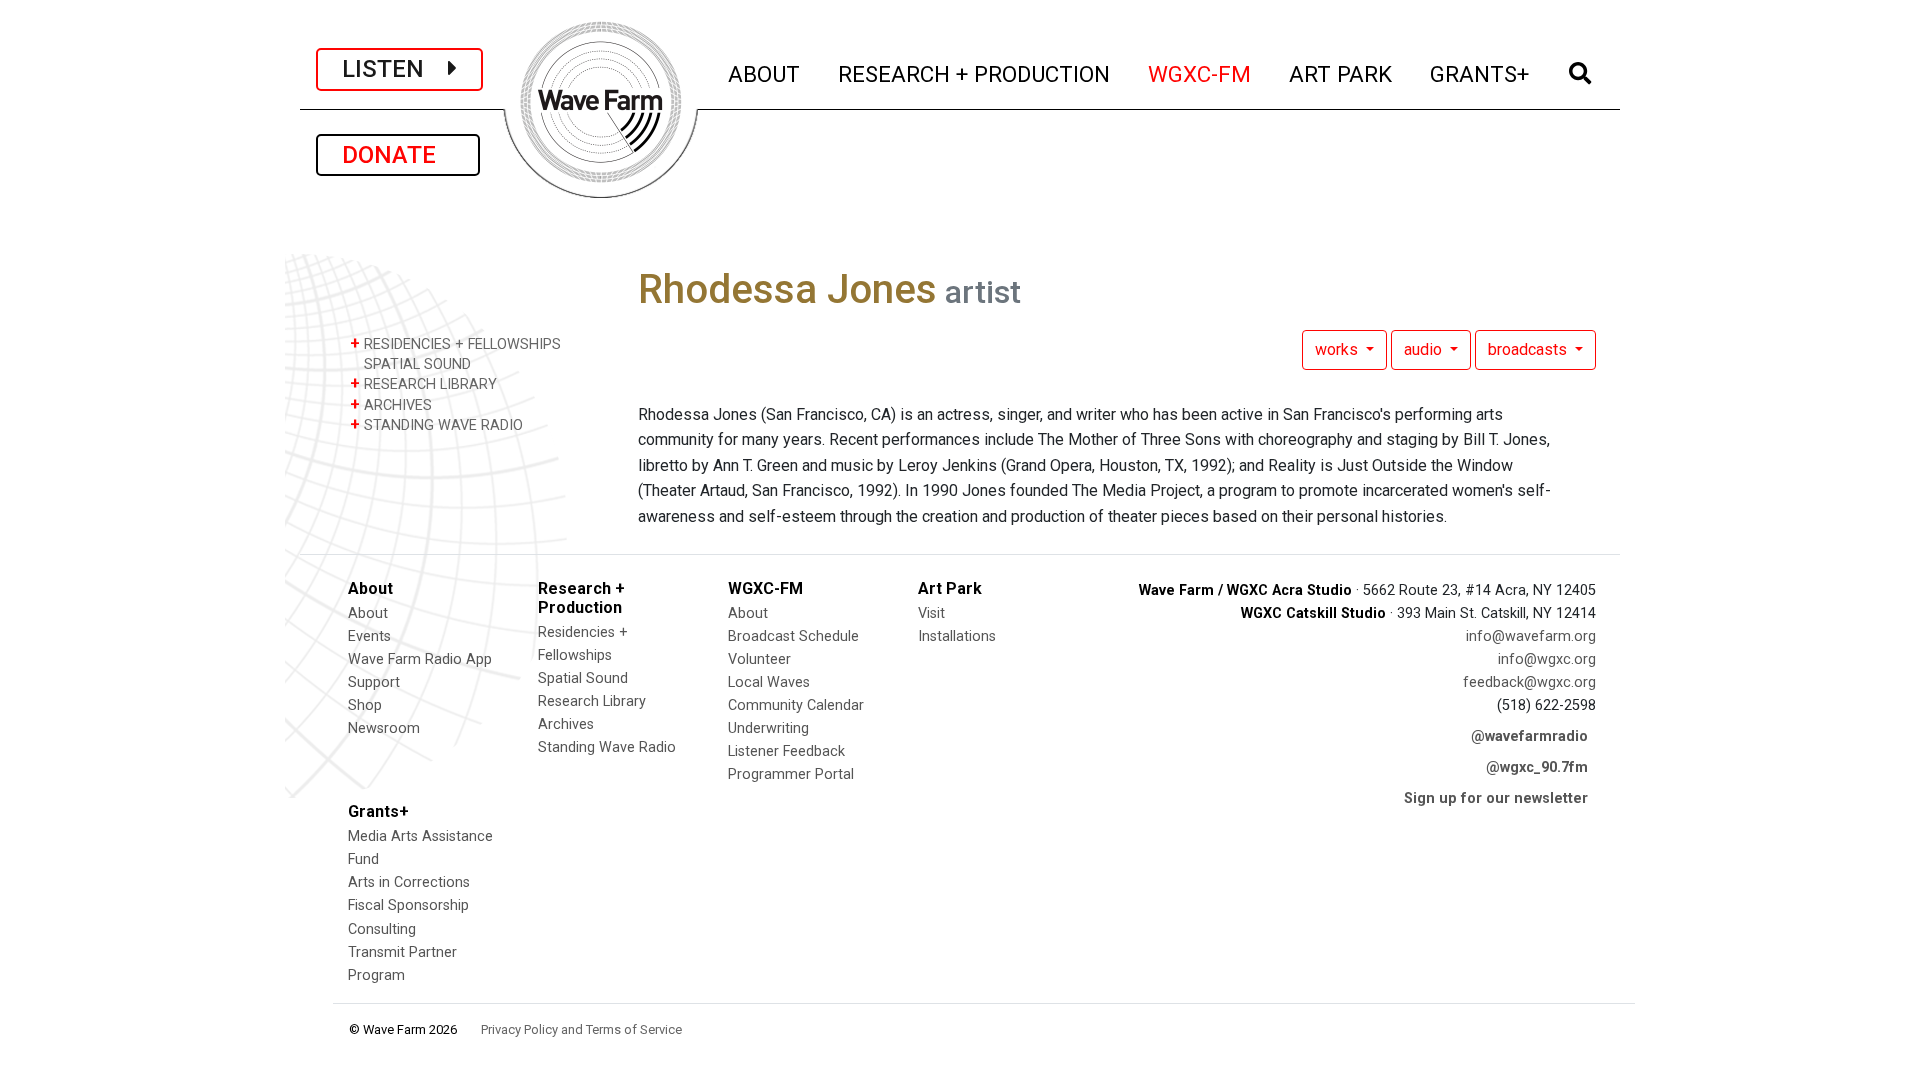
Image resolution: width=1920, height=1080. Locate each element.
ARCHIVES (391, 404)
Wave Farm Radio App (420, 659)
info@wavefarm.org (1531, 636)
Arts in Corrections (409, 882)
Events (369, 636)
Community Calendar (796, 705)
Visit (931, 613)
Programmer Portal (791, 774)
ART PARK (1341, 73)
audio (1425, 349)
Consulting (382, 929)
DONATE (398, 155)
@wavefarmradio (1529, 736)
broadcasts (1529, 349)
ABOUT (765, 73)
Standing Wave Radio (607, 747)
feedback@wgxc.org (1529, 682)
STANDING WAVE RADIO (436, 424)
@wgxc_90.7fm (1537, 767)
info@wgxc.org (1547, 659)
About (368, 613)
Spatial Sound (583, 678)
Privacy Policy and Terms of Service (581, 1029)
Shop (365, 705)
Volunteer (759, 659)
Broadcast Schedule (793, 636)
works (1338, 349)
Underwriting (768, 728)
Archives (566, 724)
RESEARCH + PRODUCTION (975, 73)
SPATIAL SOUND (415, 364)
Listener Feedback (786, 751)
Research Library (592, 701)
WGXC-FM (1200, 73)
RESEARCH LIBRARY (423, 383)
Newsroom (384, 728)
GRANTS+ (1480, 73)
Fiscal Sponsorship (408, 905)
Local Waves (769, 682)
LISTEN (395, 69)
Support (374, 682)
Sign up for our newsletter (1496, 798)
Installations (957, 636)
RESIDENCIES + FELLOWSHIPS (455, 343)
